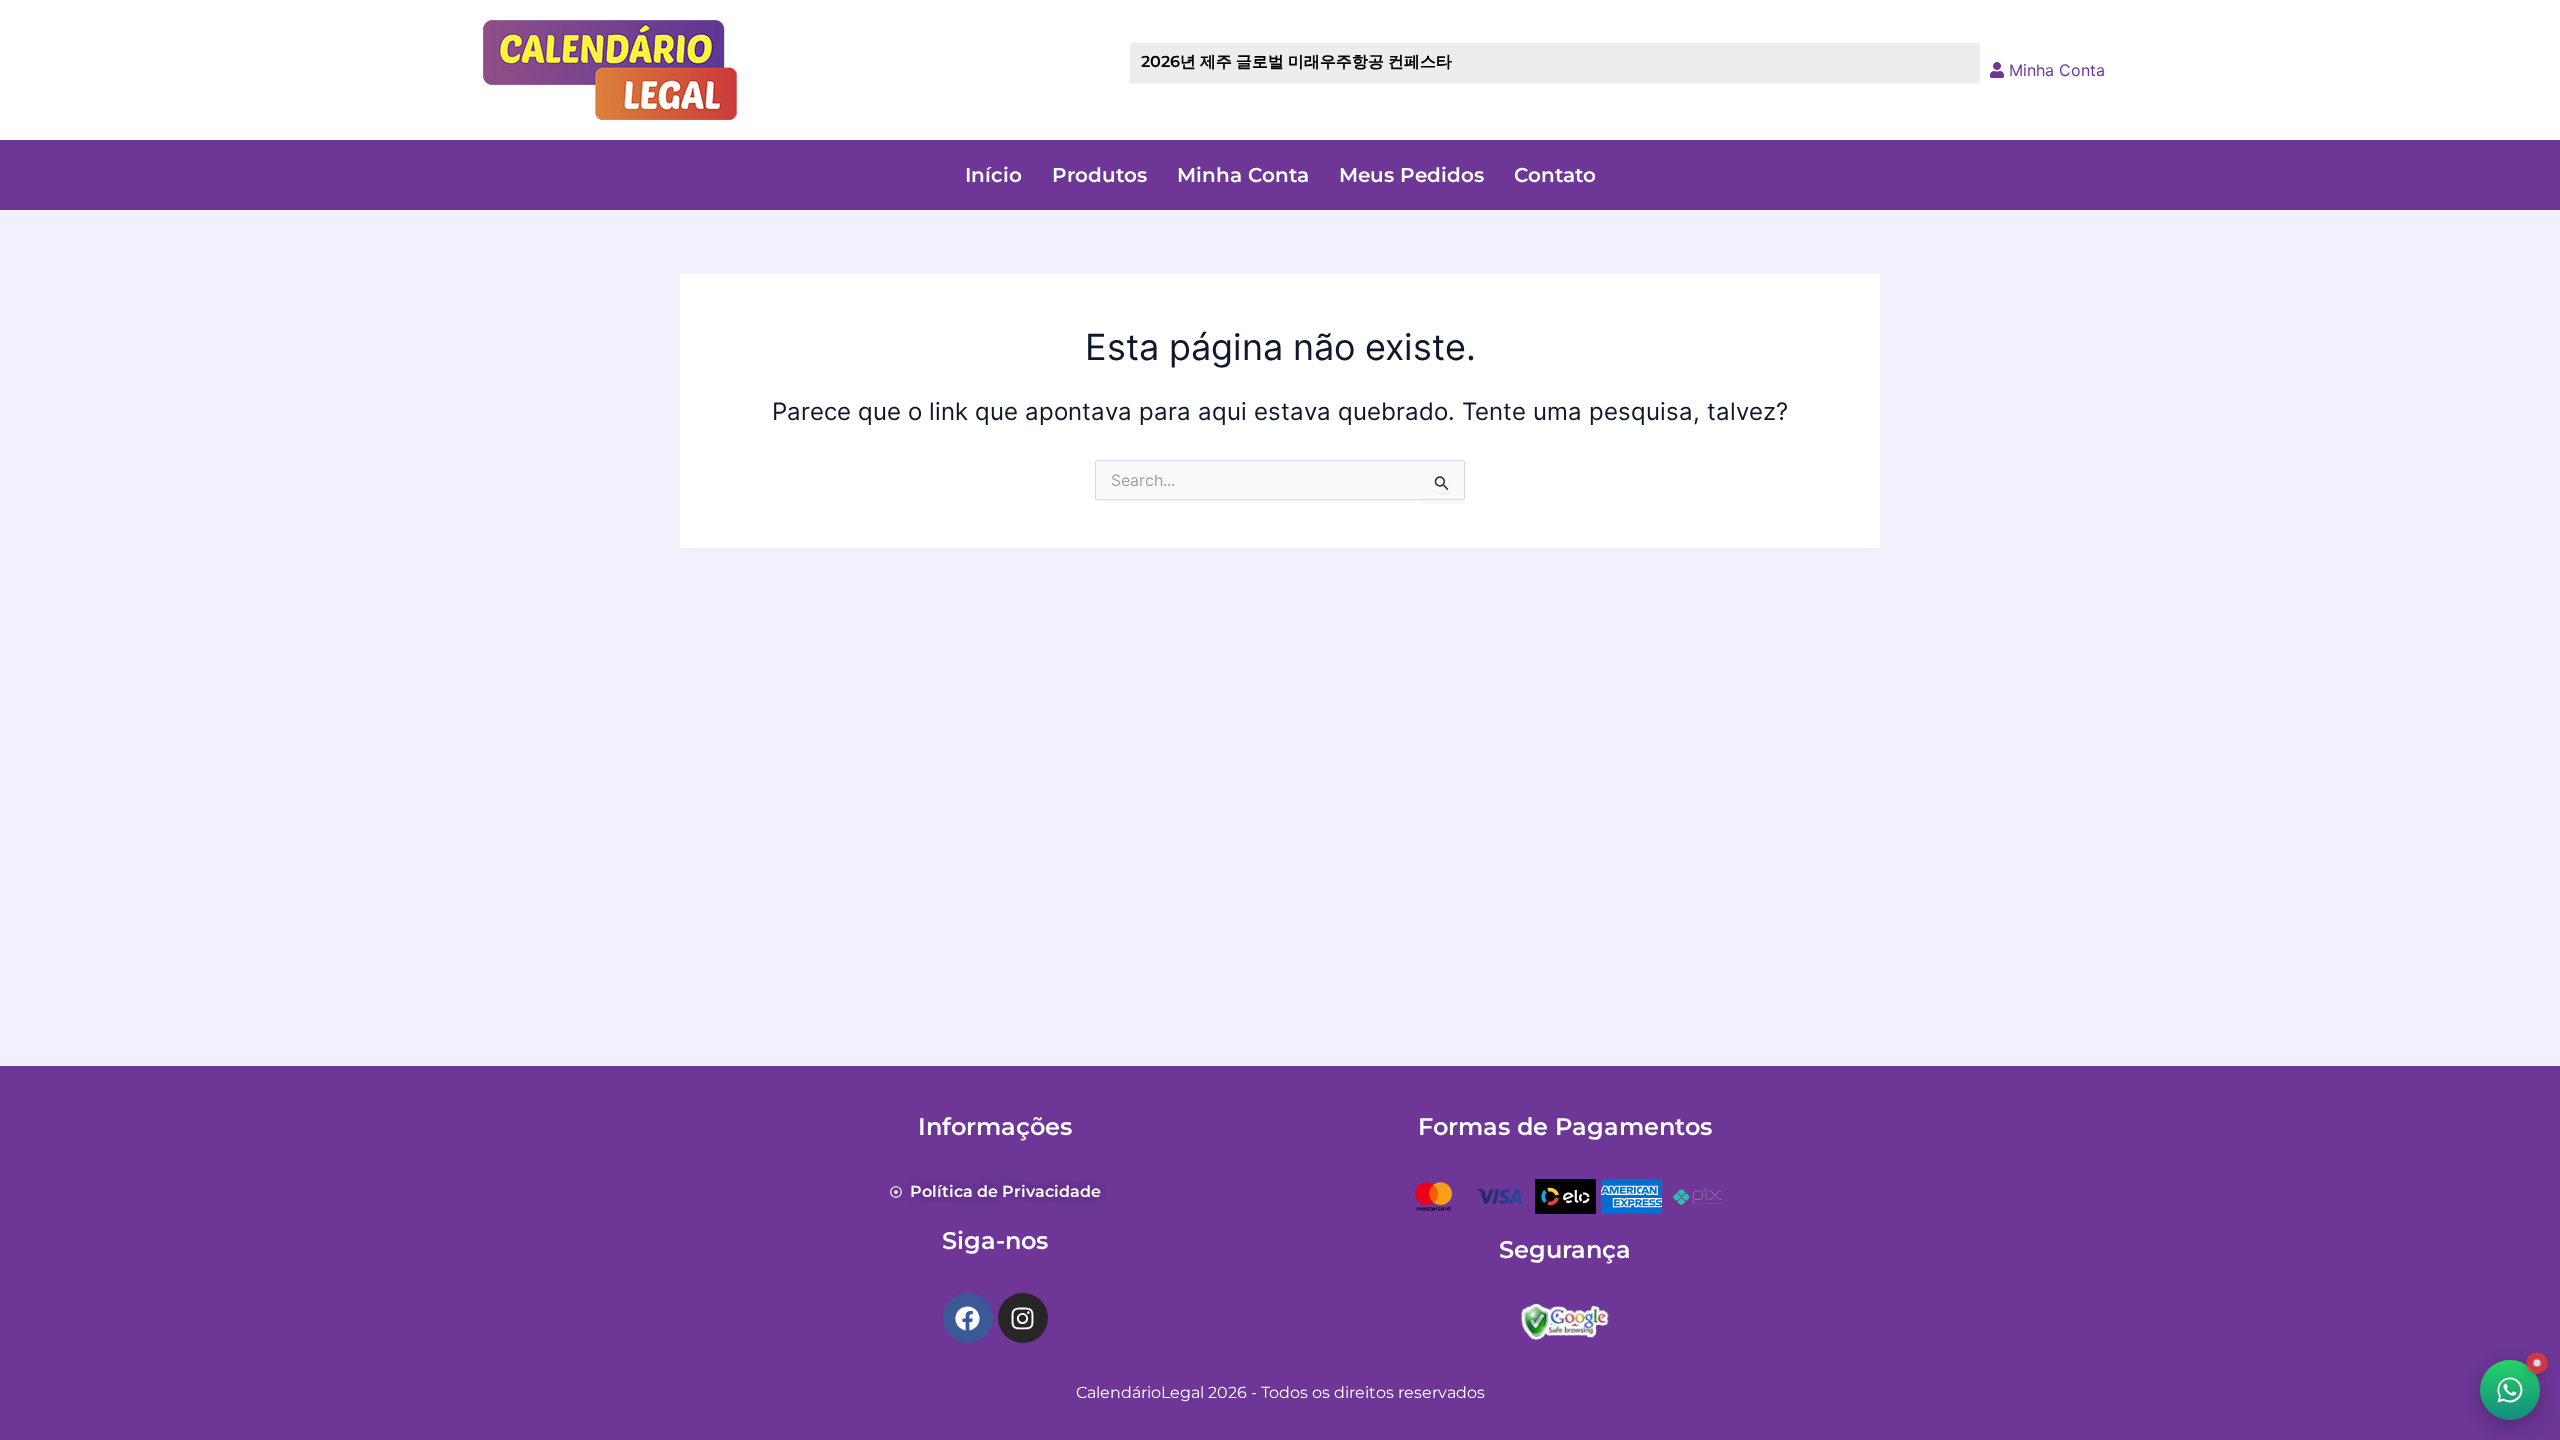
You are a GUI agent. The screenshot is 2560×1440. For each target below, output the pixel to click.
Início (993, 175)
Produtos (1099, 175)
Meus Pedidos (1411, 175)
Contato (1555, 175)
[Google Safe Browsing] (1565, 1319)
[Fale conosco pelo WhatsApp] (2510, 1390)
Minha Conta (2054, 70)
